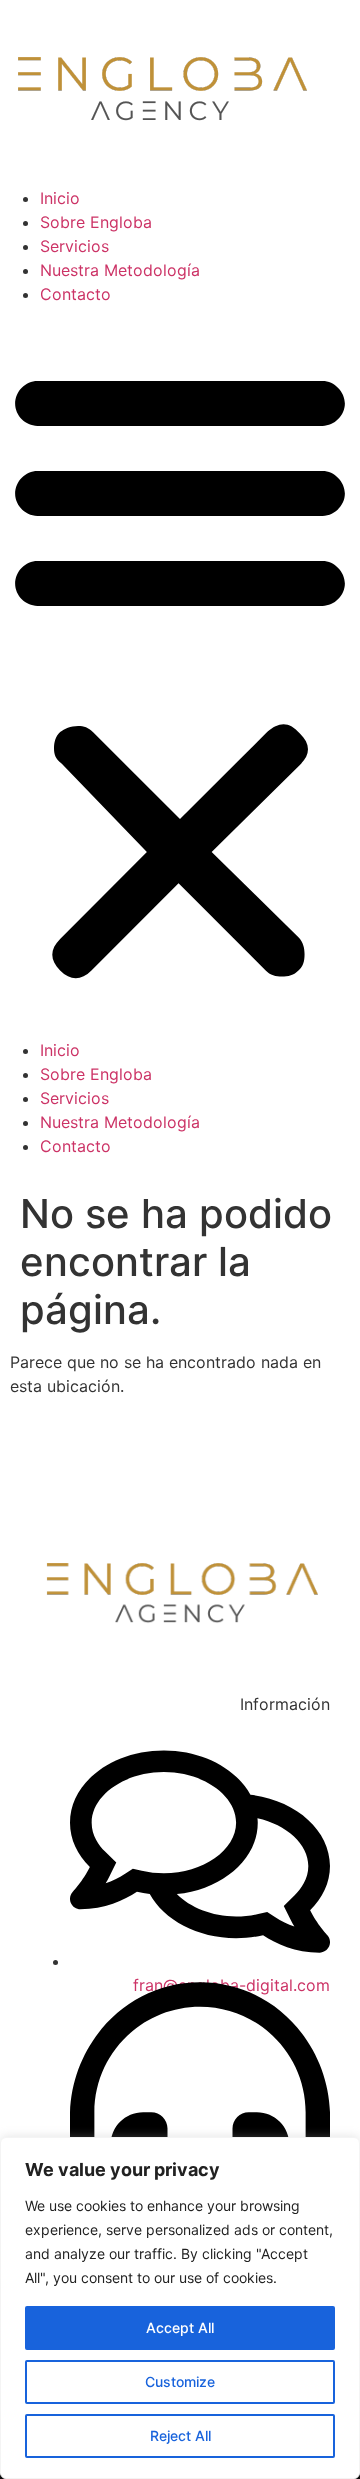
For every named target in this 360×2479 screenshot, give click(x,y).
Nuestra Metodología (120, 270)
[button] (180, 672)
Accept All (180, 2327)
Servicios (74, 246)
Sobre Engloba (96, 222)
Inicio (60, 198)
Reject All (180, 2435)
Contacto (75, 294)
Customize (180, 2381)
